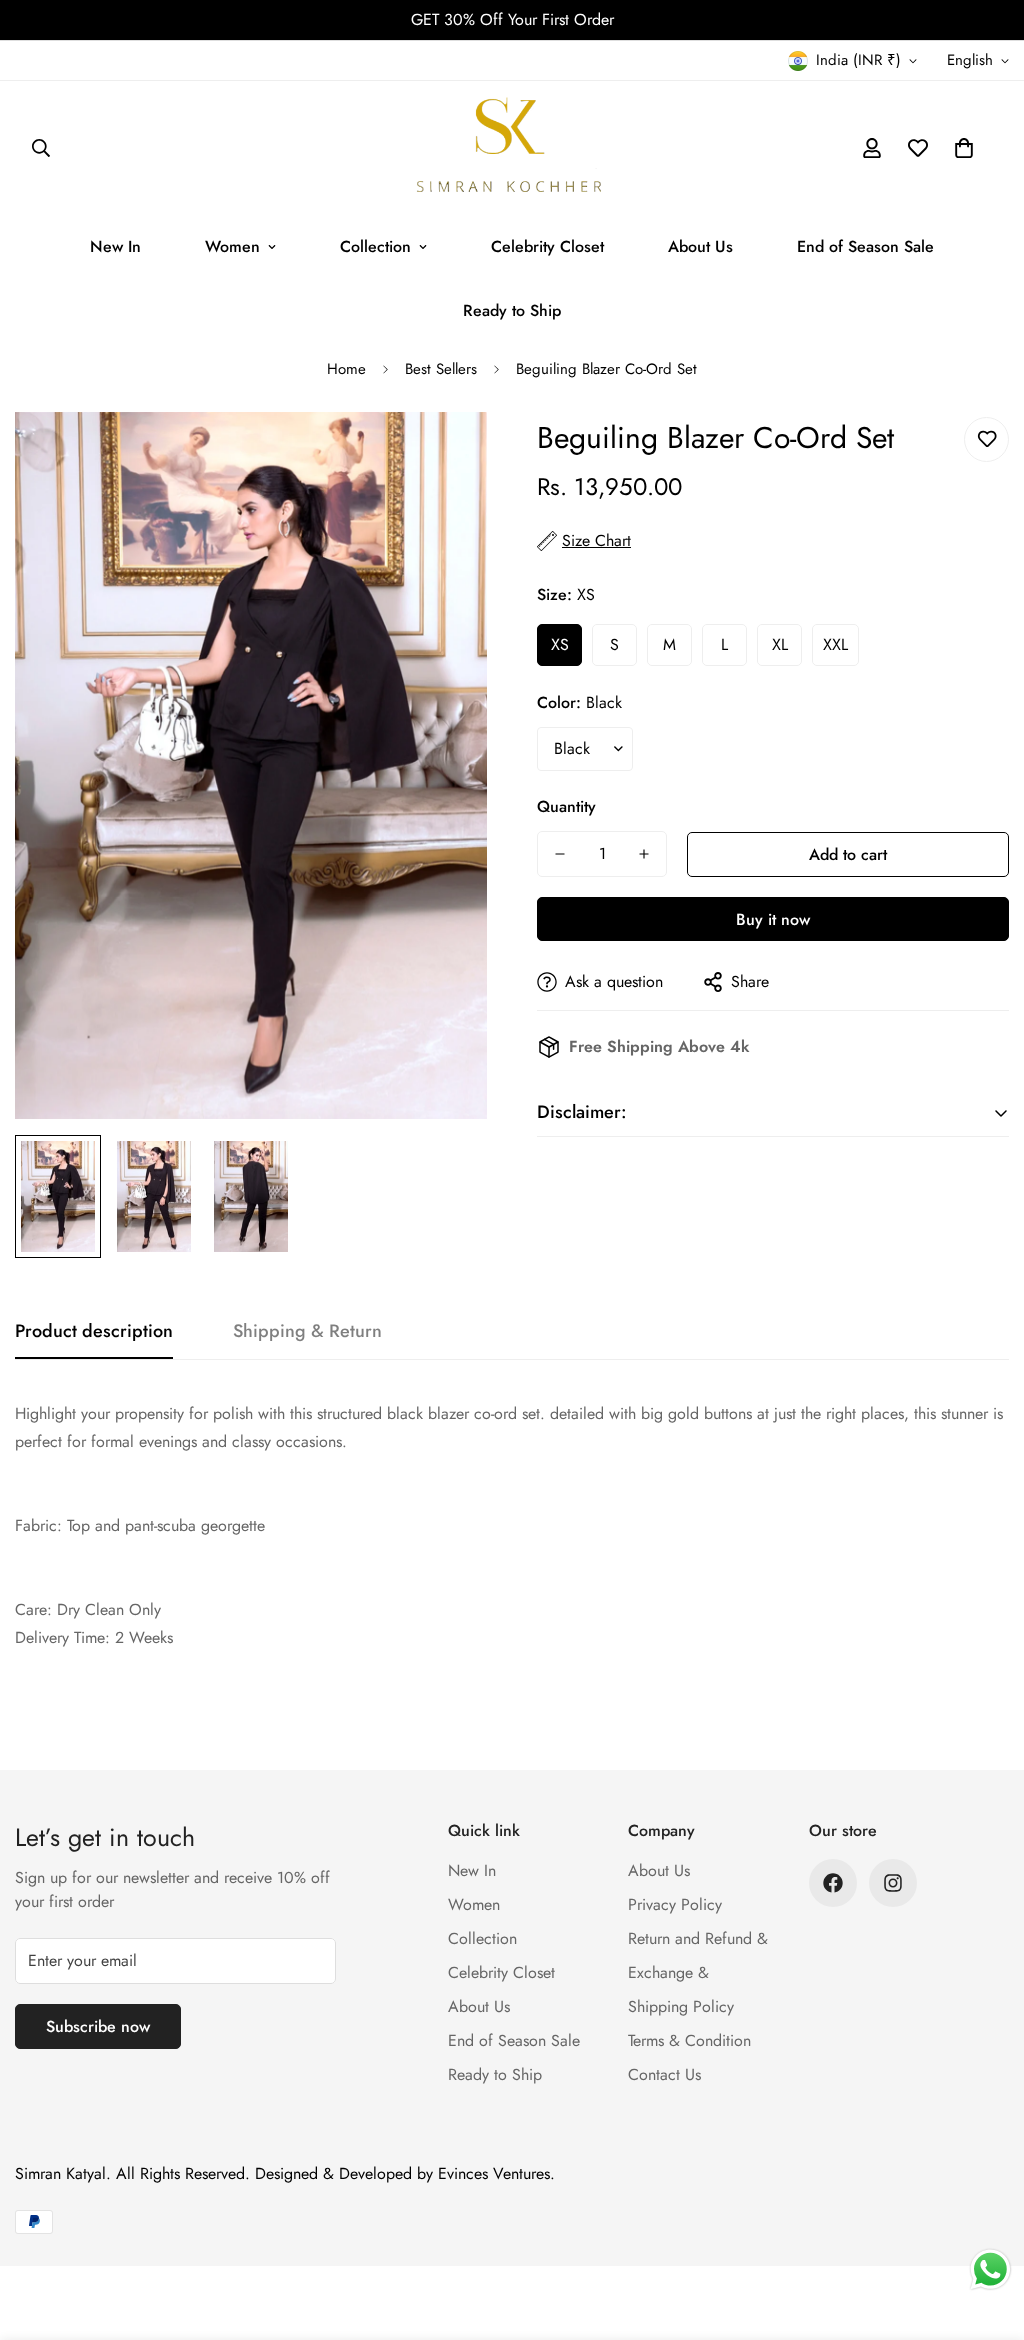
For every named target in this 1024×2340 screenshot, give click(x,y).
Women (232, 246)
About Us (700, 246)
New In (115, 246)
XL (780, 644)
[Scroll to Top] (985, 2231)
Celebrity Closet (547, 246)
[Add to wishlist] (986, 439)
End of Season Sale (865, 246)
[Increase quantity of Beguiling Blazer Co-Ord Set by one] (644, 854)
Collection (375, 246)
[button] (964, 148)
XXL (835, 644)
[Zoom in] (444, 454)
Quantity (566, 806)
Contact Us (664, 2074)
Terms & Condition (689, 2040)
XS (560, 644)
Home (346, 369)
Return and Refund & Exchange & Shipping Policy (698, 1972)
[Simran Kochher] (512, 148)
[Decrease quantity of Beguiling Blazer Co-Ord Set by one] (560, 854)
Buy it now (773, 919)
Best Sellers (441, 369)
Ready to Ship (512, 310)
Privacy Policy (675, 1904)
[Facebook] (833, 1883)
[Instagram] (893, 1883)
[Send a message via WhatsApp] (990, 2269)
